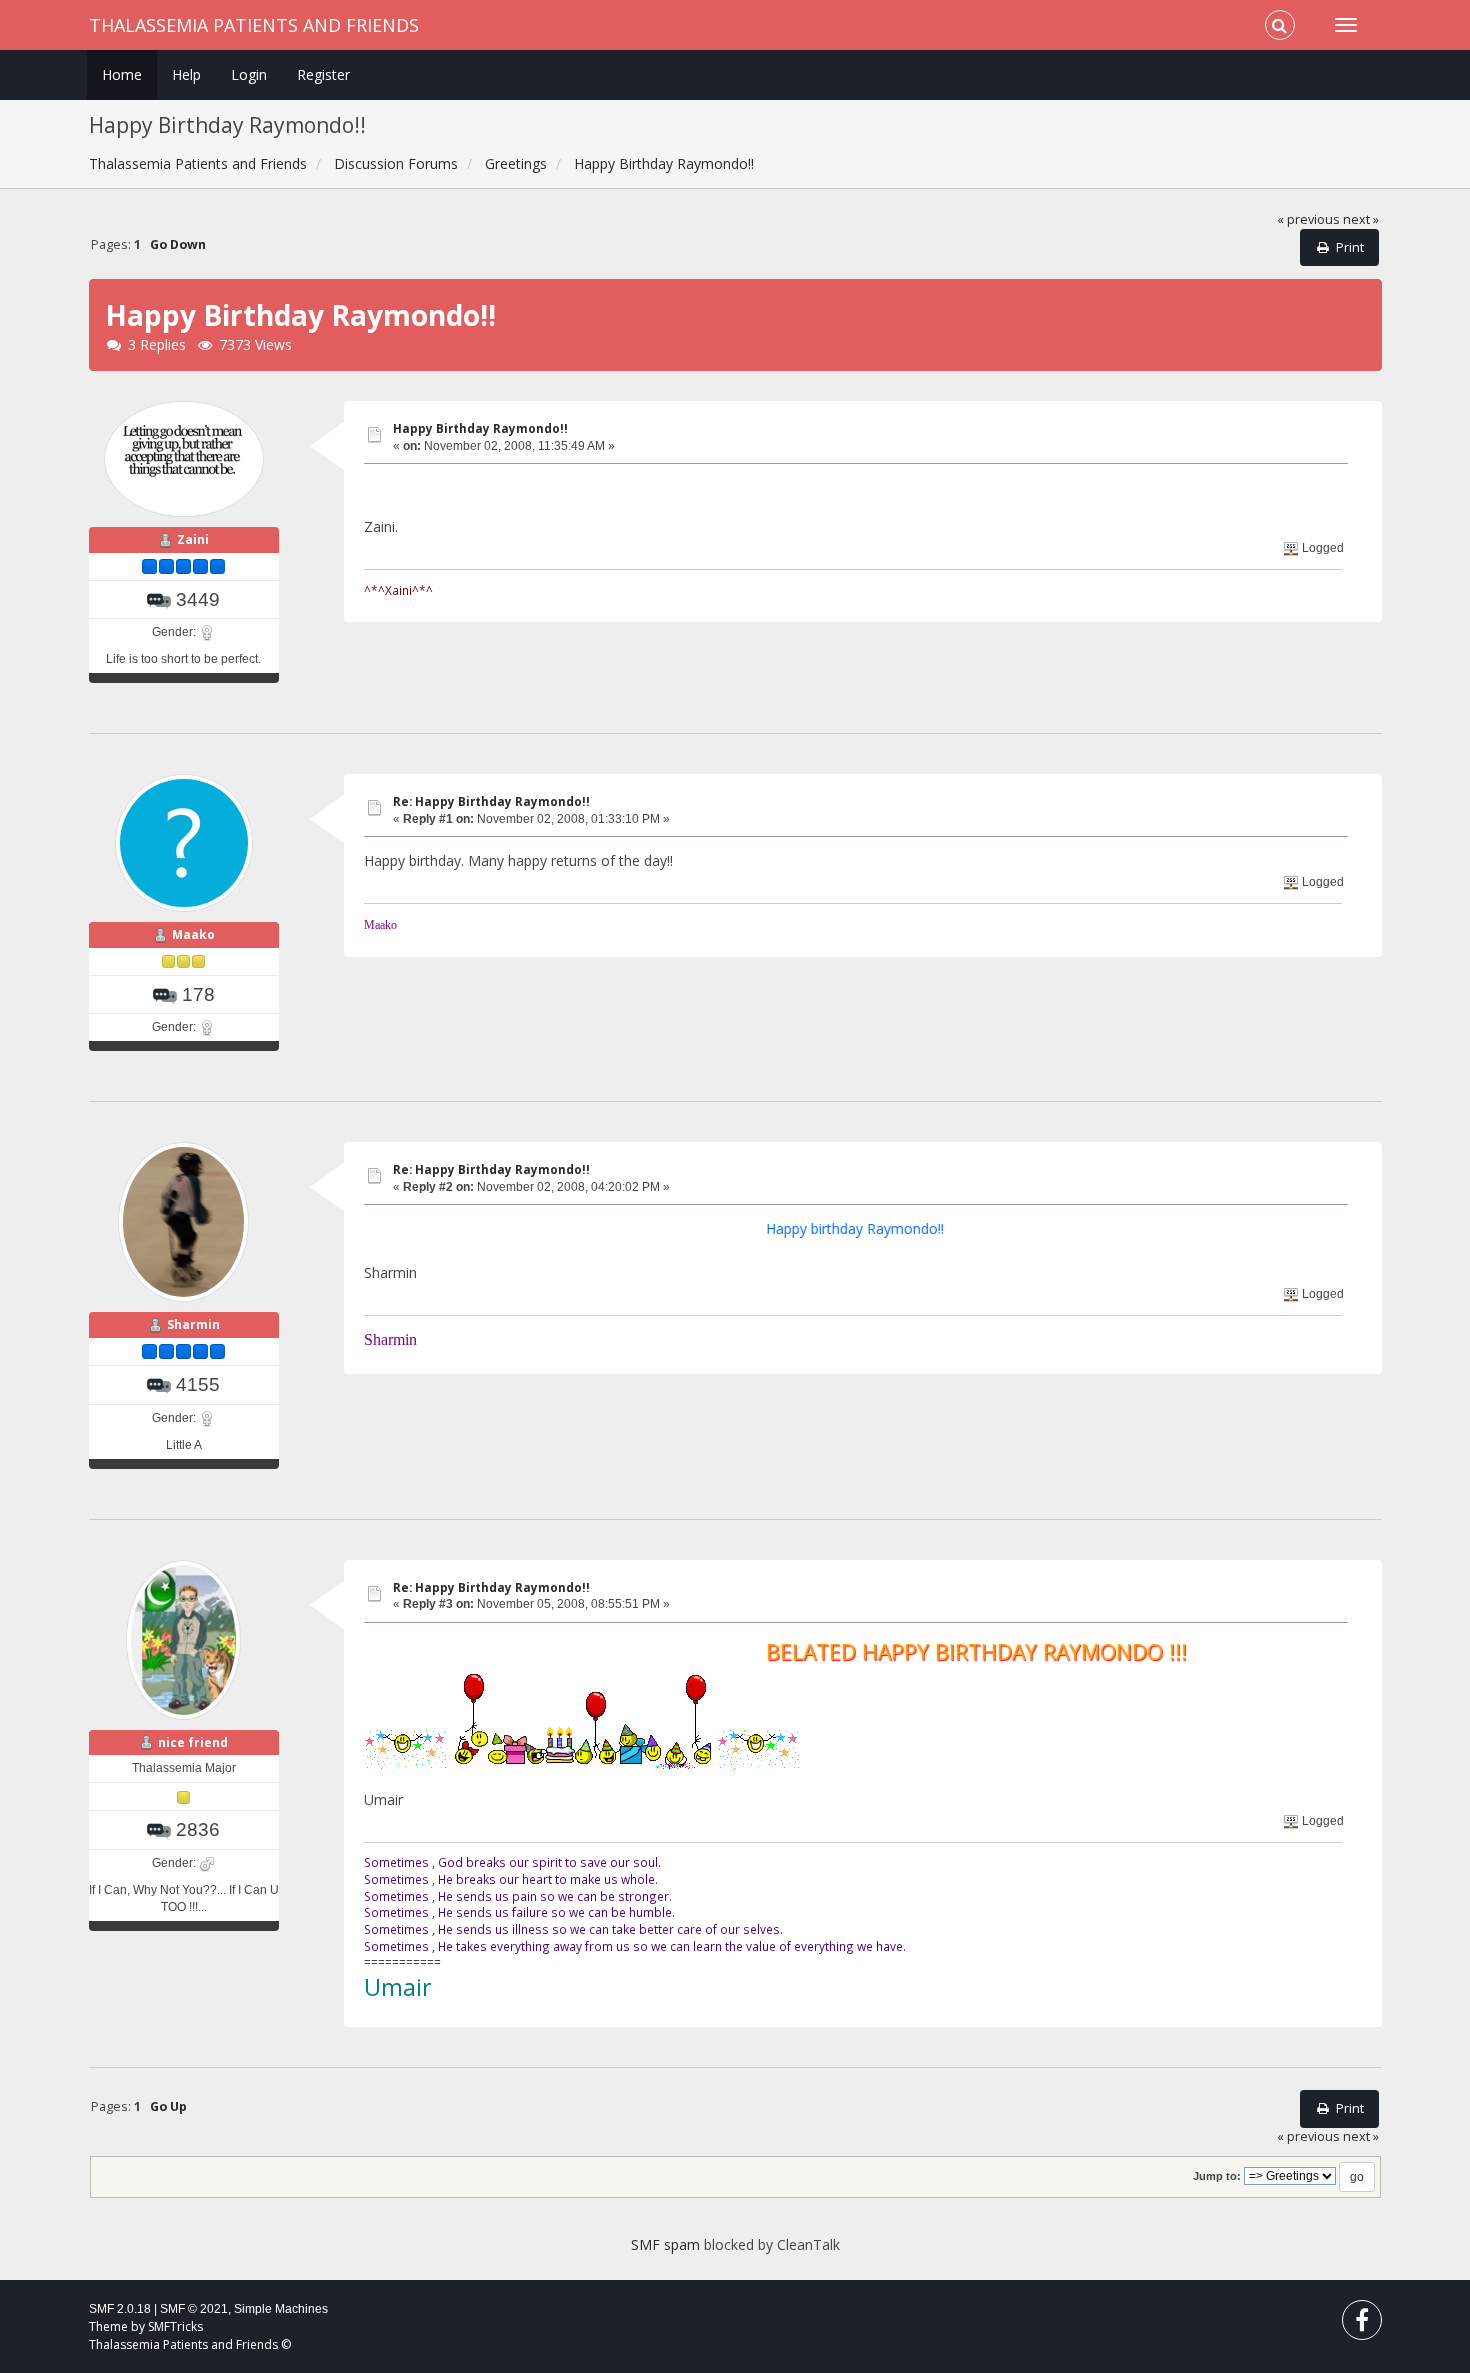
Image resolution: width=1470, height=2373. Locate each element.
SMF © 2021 (194, 2309)
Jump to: (1217, 2176)
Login (249, 74)
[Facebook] (1362, 2324)
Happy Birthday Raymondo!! (480, 428)
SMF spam (665, 2244)
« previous (1308, 219)
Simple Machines (281, 2309)
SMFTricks (175, 2326)
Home (122, 74)
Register (323, 74)
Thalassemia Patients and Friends (254, 25)
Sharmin (193, 1324)
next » (1361, 219)
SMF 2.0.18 (120, 2309)
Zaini (193, 539)
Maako (193, 934)
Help (186, 74)
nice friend (193, 1742)
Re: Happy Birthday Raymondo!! (491, 801)
